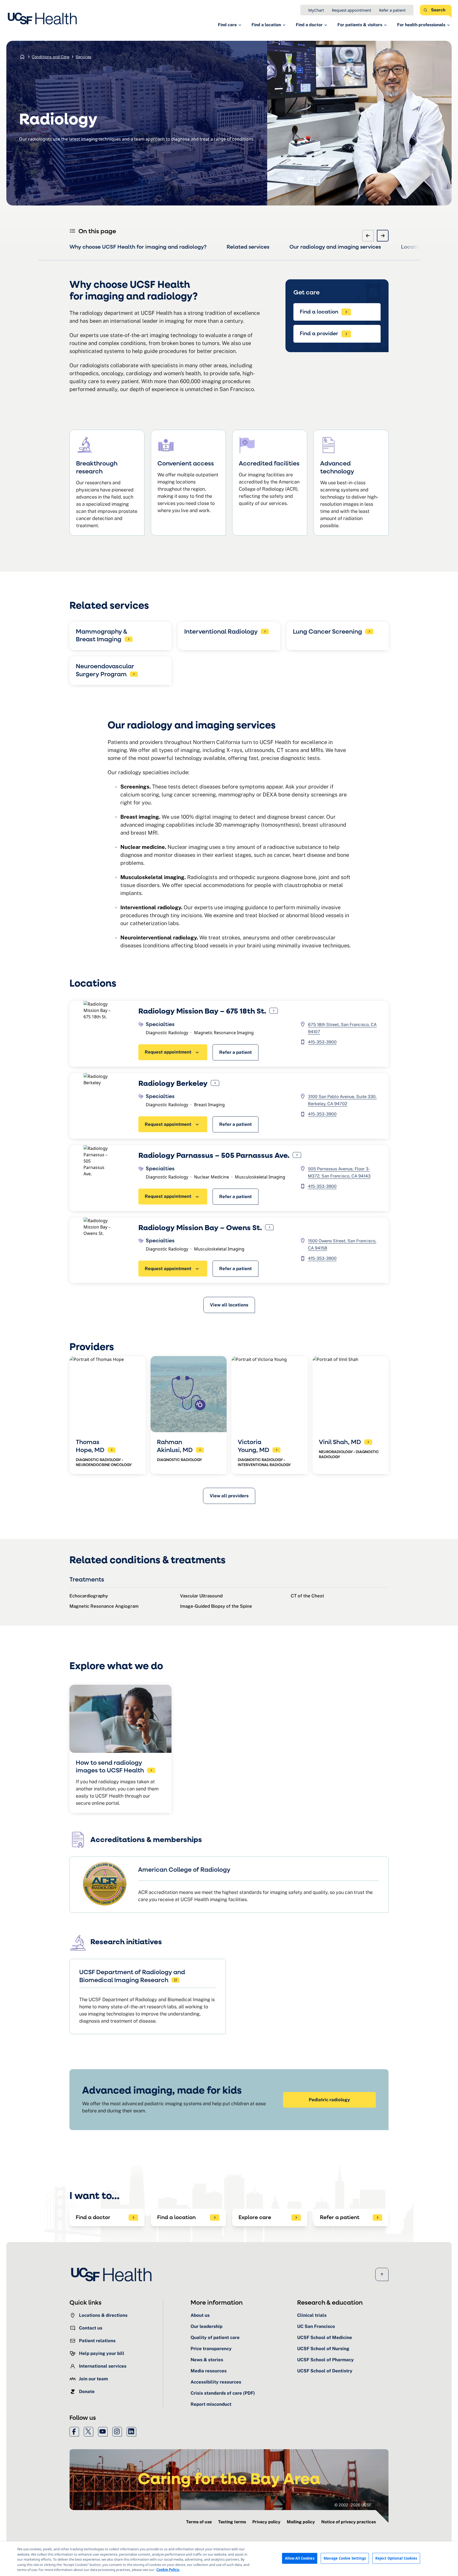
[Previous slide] (368, 236)
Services (83, 57)
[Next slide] (383, 236)
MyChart (316, 10)
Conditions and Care (50, 57)
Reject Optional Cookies (396, 2558)
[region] (229, 2559)
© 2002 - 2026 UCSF (353, 2505)
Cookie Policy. (168, 2570)
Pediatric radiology (329, 2100)
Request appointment (351, 10)
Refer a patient (392, 10)
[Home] (44, 19)
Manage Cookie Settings (345, 2558)
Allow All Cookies (300, 2558)
